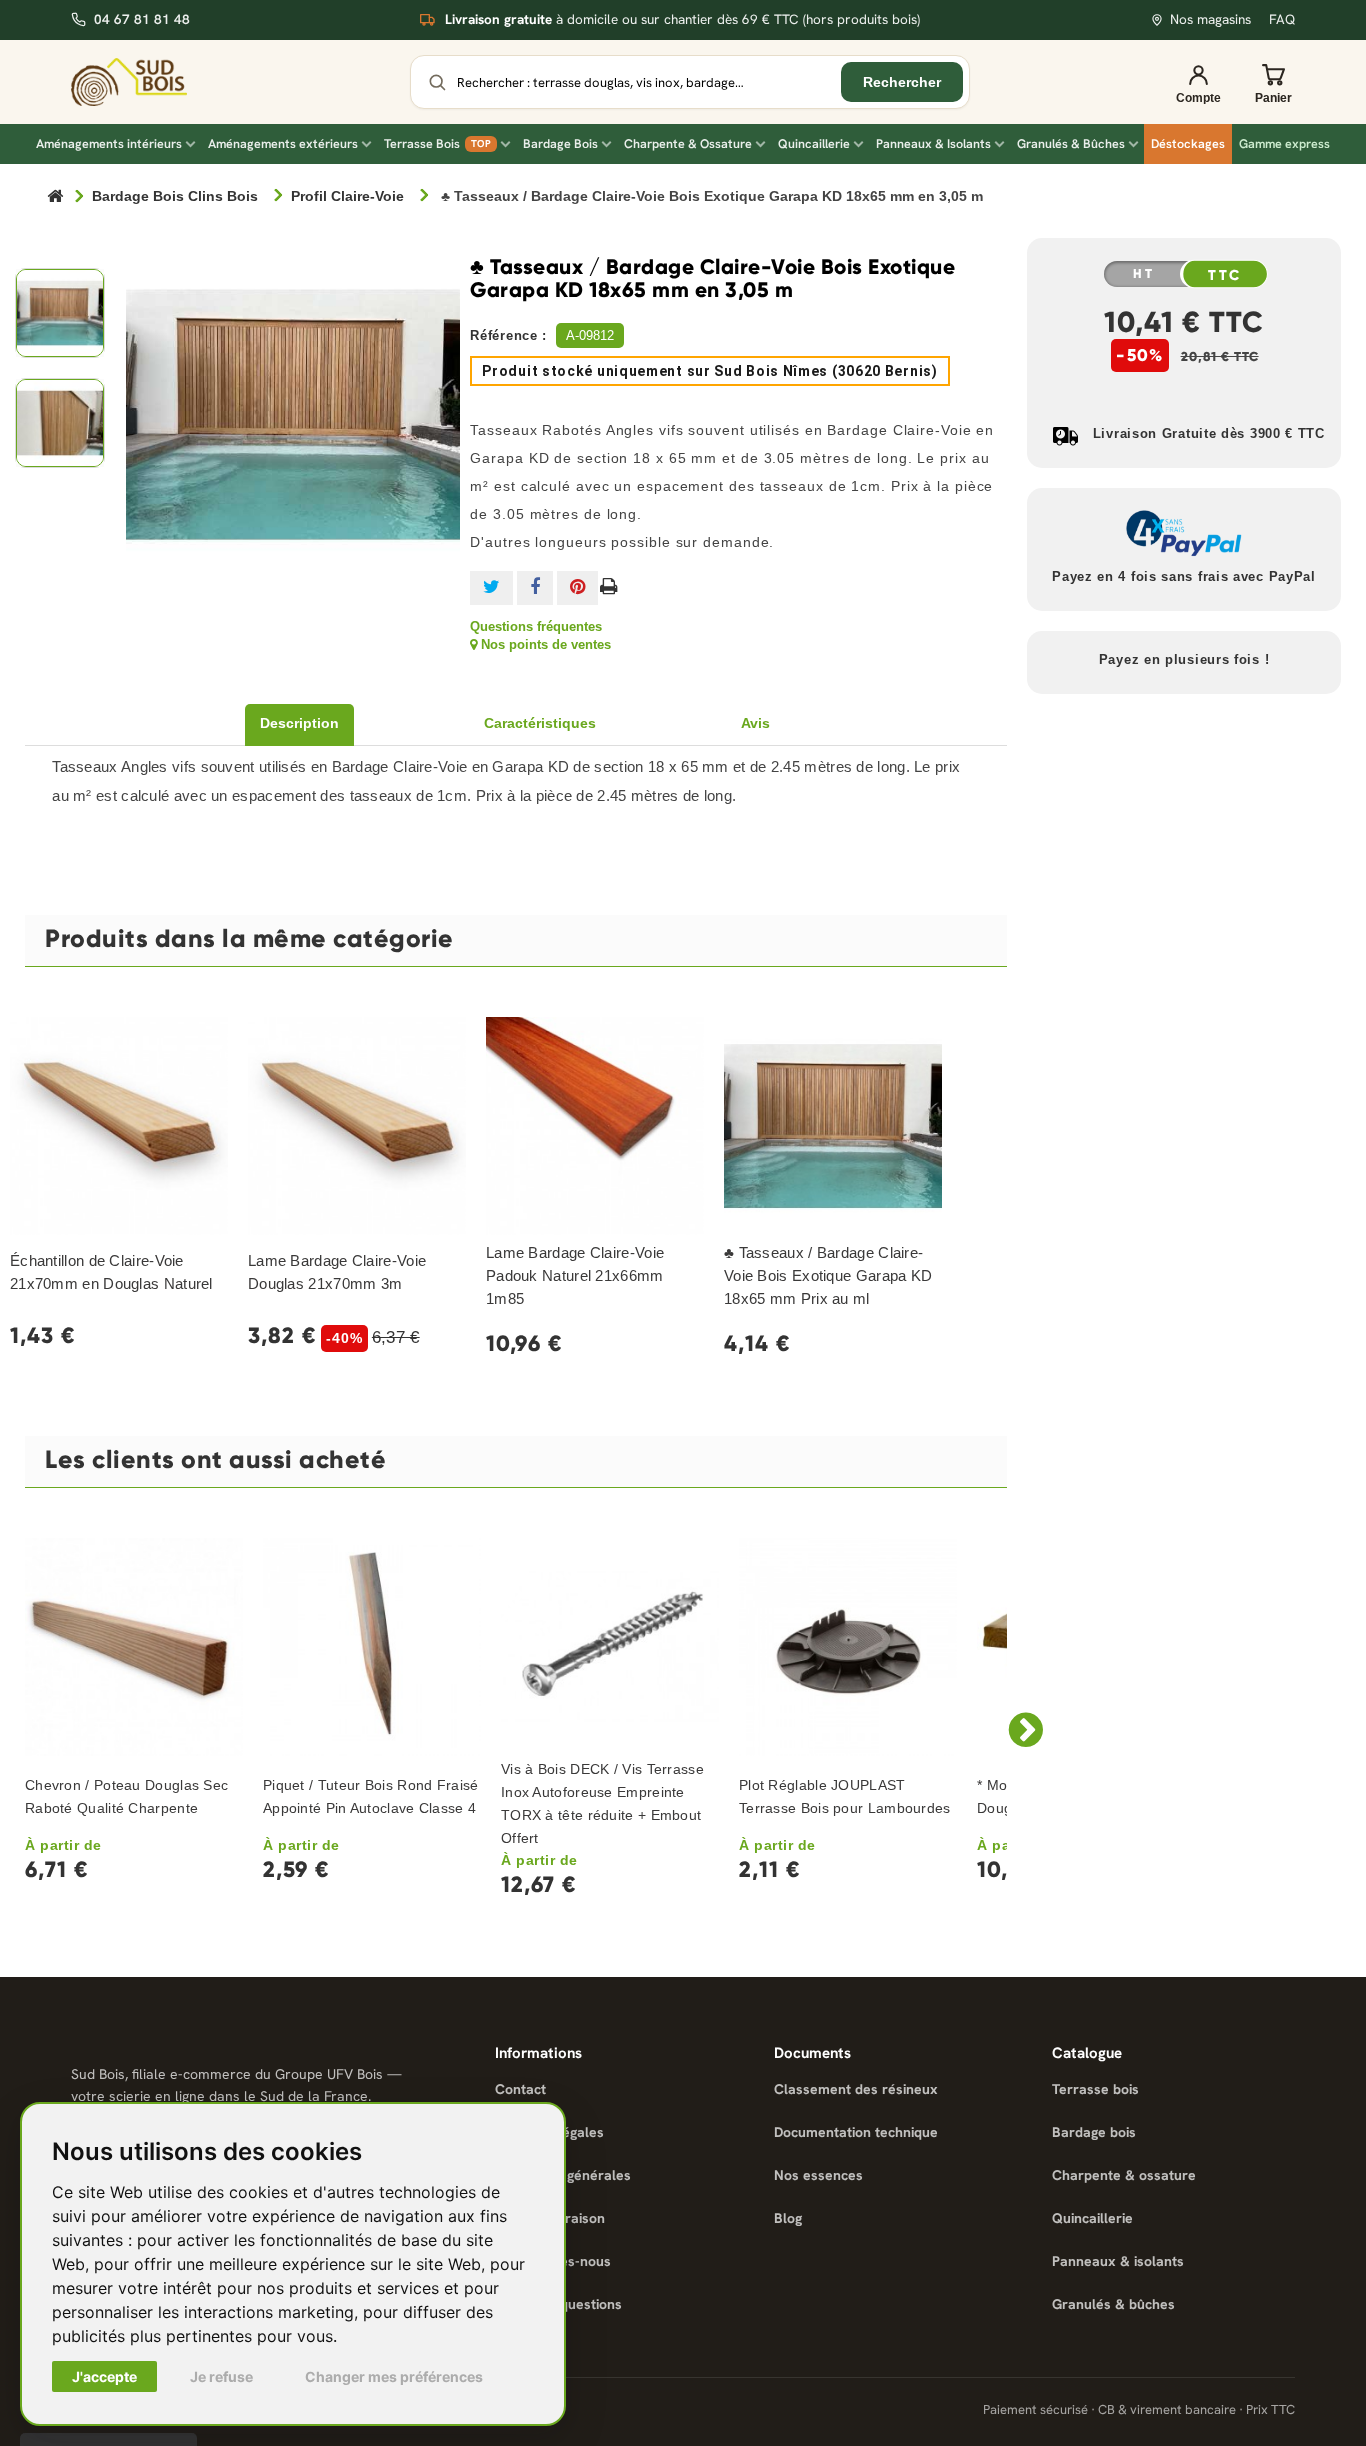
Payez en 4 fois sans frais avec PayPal (1184, 576)
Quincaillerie (814, 143)
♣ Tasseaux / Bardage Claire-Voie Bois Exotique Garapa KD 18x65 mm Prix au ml (828, 1275)
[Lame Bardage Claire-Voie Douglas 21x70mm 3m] (357, 1126)
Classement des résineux (856, 2089)
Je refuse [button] (221, 2376)
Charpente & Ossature (688, 143)
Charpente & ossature (1124, 2175)
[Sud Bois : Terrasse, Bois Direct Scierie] (143, 81)
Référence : (508, 335)
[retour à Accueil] (55, 197)
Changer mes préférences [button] (394, 2376)
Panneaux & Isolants (933, 143)
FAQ (1282, 19)
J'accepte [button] (104, 2376)
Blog (788, 2218)
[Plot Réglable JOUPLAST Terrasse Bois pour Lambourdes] (848, 1647)
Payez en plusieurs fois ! (1184, 659)
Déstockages (1188, 143)
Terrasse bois (1095, 2089)
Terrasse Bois (437, 143)
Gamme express (1284, 143)
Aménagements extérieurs (283, 143)
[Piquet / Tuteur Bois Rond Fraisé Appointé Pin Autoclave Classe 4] (372, 1647)
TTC (1225, 275)
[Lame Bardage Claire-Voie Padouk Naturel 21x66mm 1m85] (595, 1126)
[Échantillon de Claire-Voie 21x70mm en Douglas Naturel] (119, 1126)
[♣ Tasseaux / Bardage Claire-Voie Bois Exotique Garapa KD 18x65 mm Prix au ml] (833, 1126)
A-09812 (590, 335)
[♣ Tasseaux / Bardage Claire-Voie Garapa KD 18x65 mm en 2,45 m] (60, 313)
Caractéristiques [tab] (540, 723)
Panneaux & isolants (1118, 2261)
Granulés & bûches (1113, 2304)
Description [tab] (299, 723)
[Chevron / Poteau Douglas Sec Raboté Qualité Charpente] (134, 1647)
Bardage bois (1094, 2132)
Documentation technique (856, 2132)
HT (1144, 274)
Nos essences (818, 2175)
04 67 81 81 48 (142, 19)
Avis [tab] (755, 723)
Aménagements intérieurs (109, 143)
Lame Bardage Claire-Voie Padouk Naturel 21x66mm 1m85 (575, 1275)
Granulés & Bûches (1071, 143)
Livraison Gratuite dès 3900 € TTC (1209, 433)
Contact (520, 2089)
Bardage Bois (560, 143)
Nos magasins (1210, 19)
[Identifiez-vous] (1198, 82)
